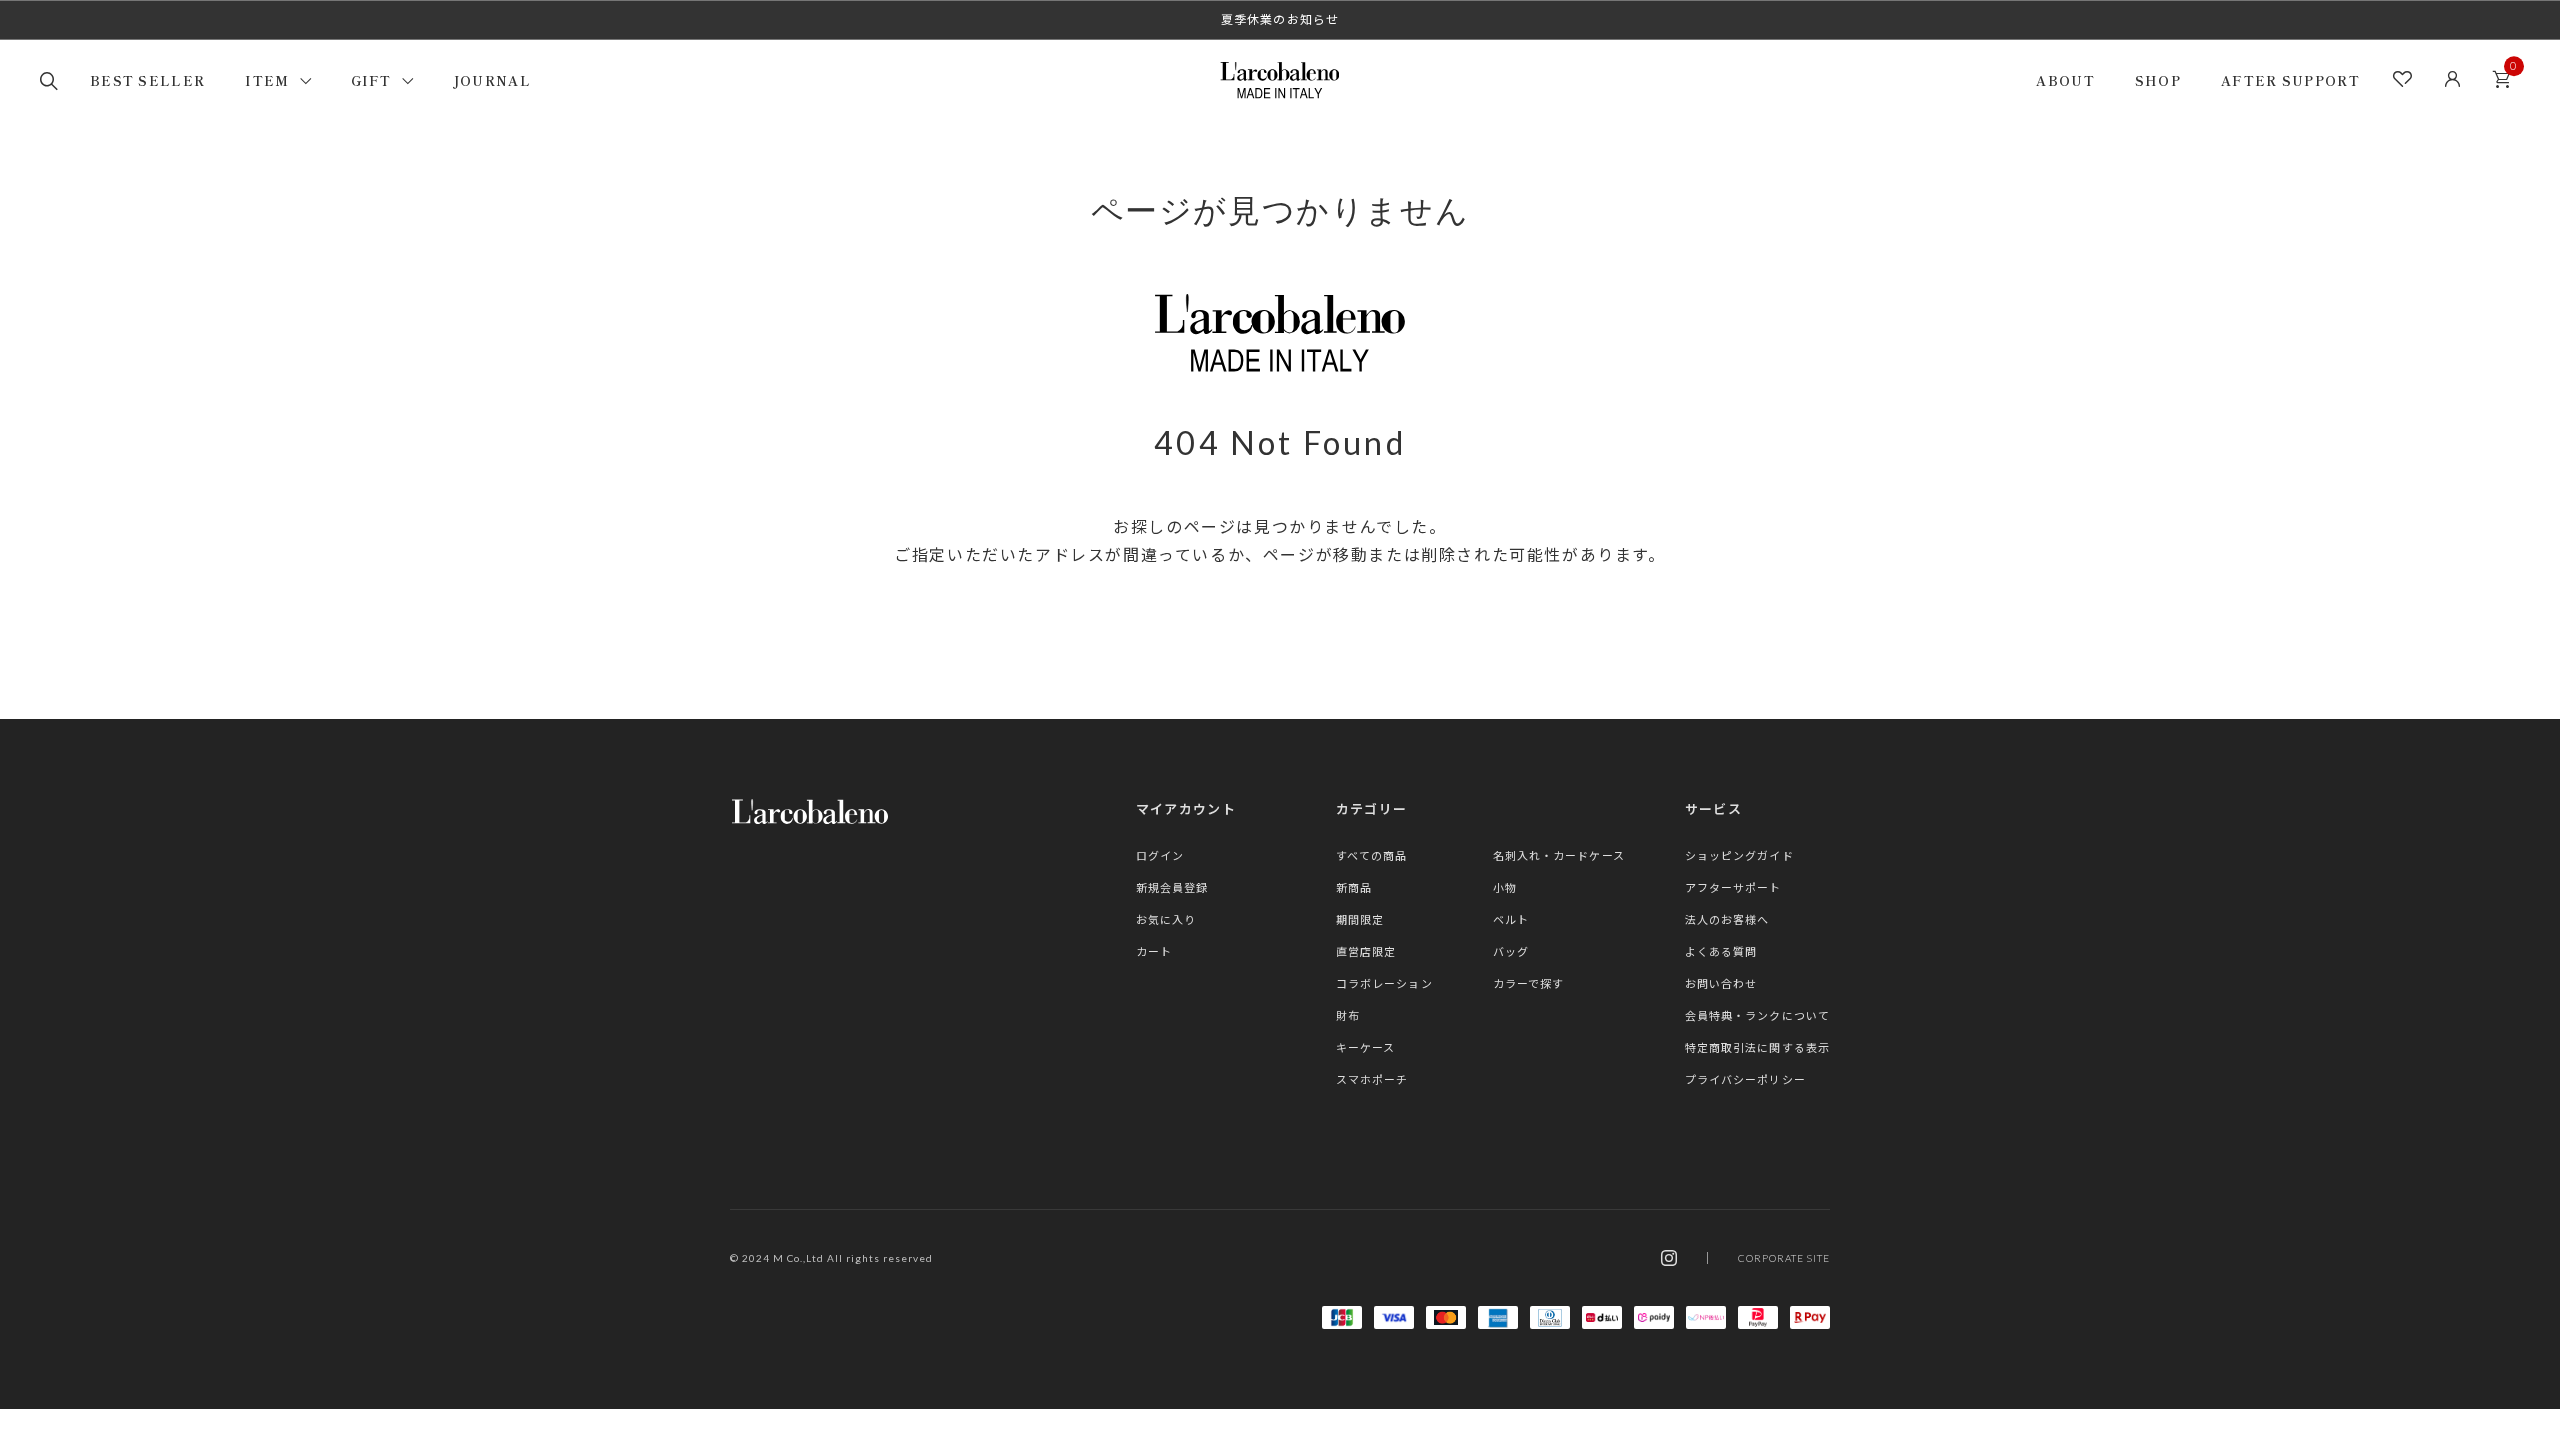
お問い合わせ (1721, 983)
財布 (1348, 1015)
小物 (1505, 887)
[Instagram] (1669, 1258)
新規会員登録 (1172, 887)
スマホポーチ (1372, 1079)
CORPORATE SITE (1784, 1258)
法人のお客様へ (1727, 919)
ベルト (1511, 919)
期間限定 (1360, 919)
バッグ (1511, 951)
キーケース (1366, 1047)
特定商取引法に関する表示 (1757, 1047)
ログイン (1160, 855)
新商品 (1354, 887)
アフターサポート (1733, 887)
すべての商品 (1372, 855)
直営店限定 (1366, 951)
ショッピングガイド (1739, 855)
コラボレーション (1384, 983)
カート (2501, 80)
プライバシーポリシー (1745, 1079)
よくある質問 (1721, 951)
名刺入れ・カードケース (1559, 855)
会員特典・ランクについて (1757, 1015)
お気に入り (1166, 919)
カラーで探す (1529, 983)
